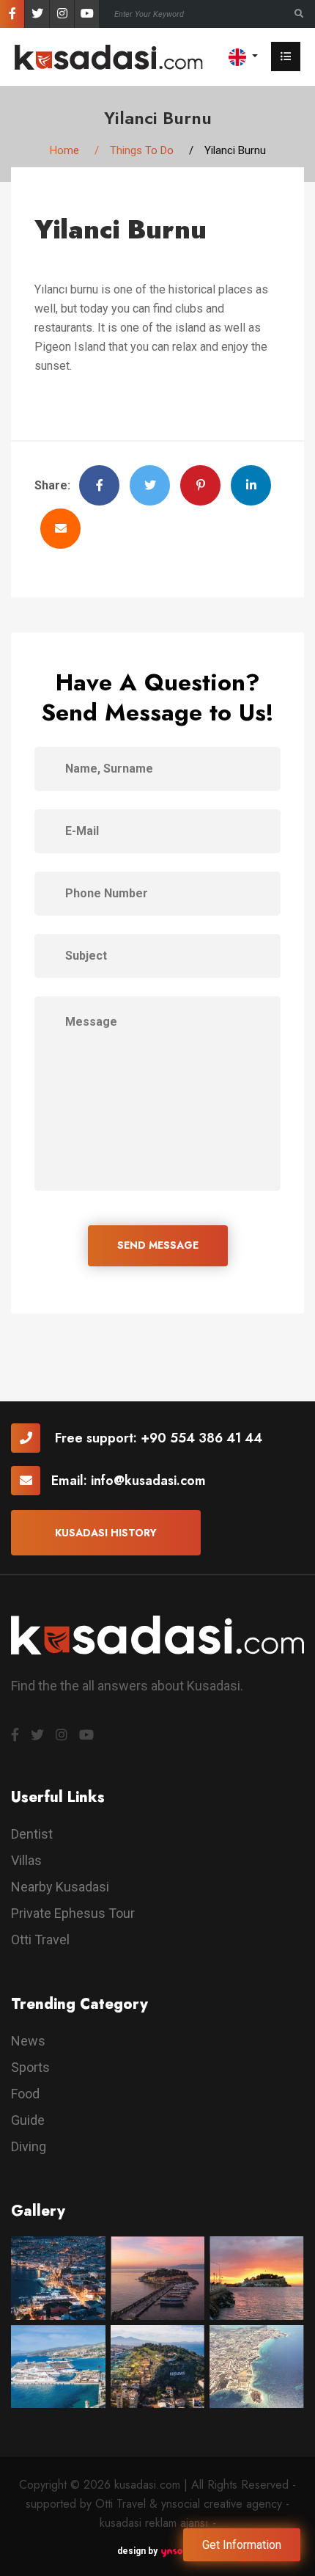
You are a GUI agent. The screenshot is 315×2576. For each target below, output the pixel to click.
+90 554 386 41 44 (201, 1438)
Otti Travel (40, 1940)
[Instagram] (62, 14)
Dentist (32, 1834)
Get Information (242, 2545)
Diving (29, 2146)
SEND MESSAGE (158, 1245)
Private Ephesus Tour (73, 1913)
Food (25, 2094)
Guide (28, 2120)
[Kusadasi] (109, 56)
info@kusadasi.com (148, 1481)
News (28, 2041)
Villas (26, 1860)
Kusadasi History (106, 1533)
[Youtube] (87, 14)
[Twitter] (37, 14)
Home (64, 150)
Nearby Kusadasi (60, 1887)
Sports (30, 2067)
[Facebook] (12, 14)
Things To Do (142, 150)
